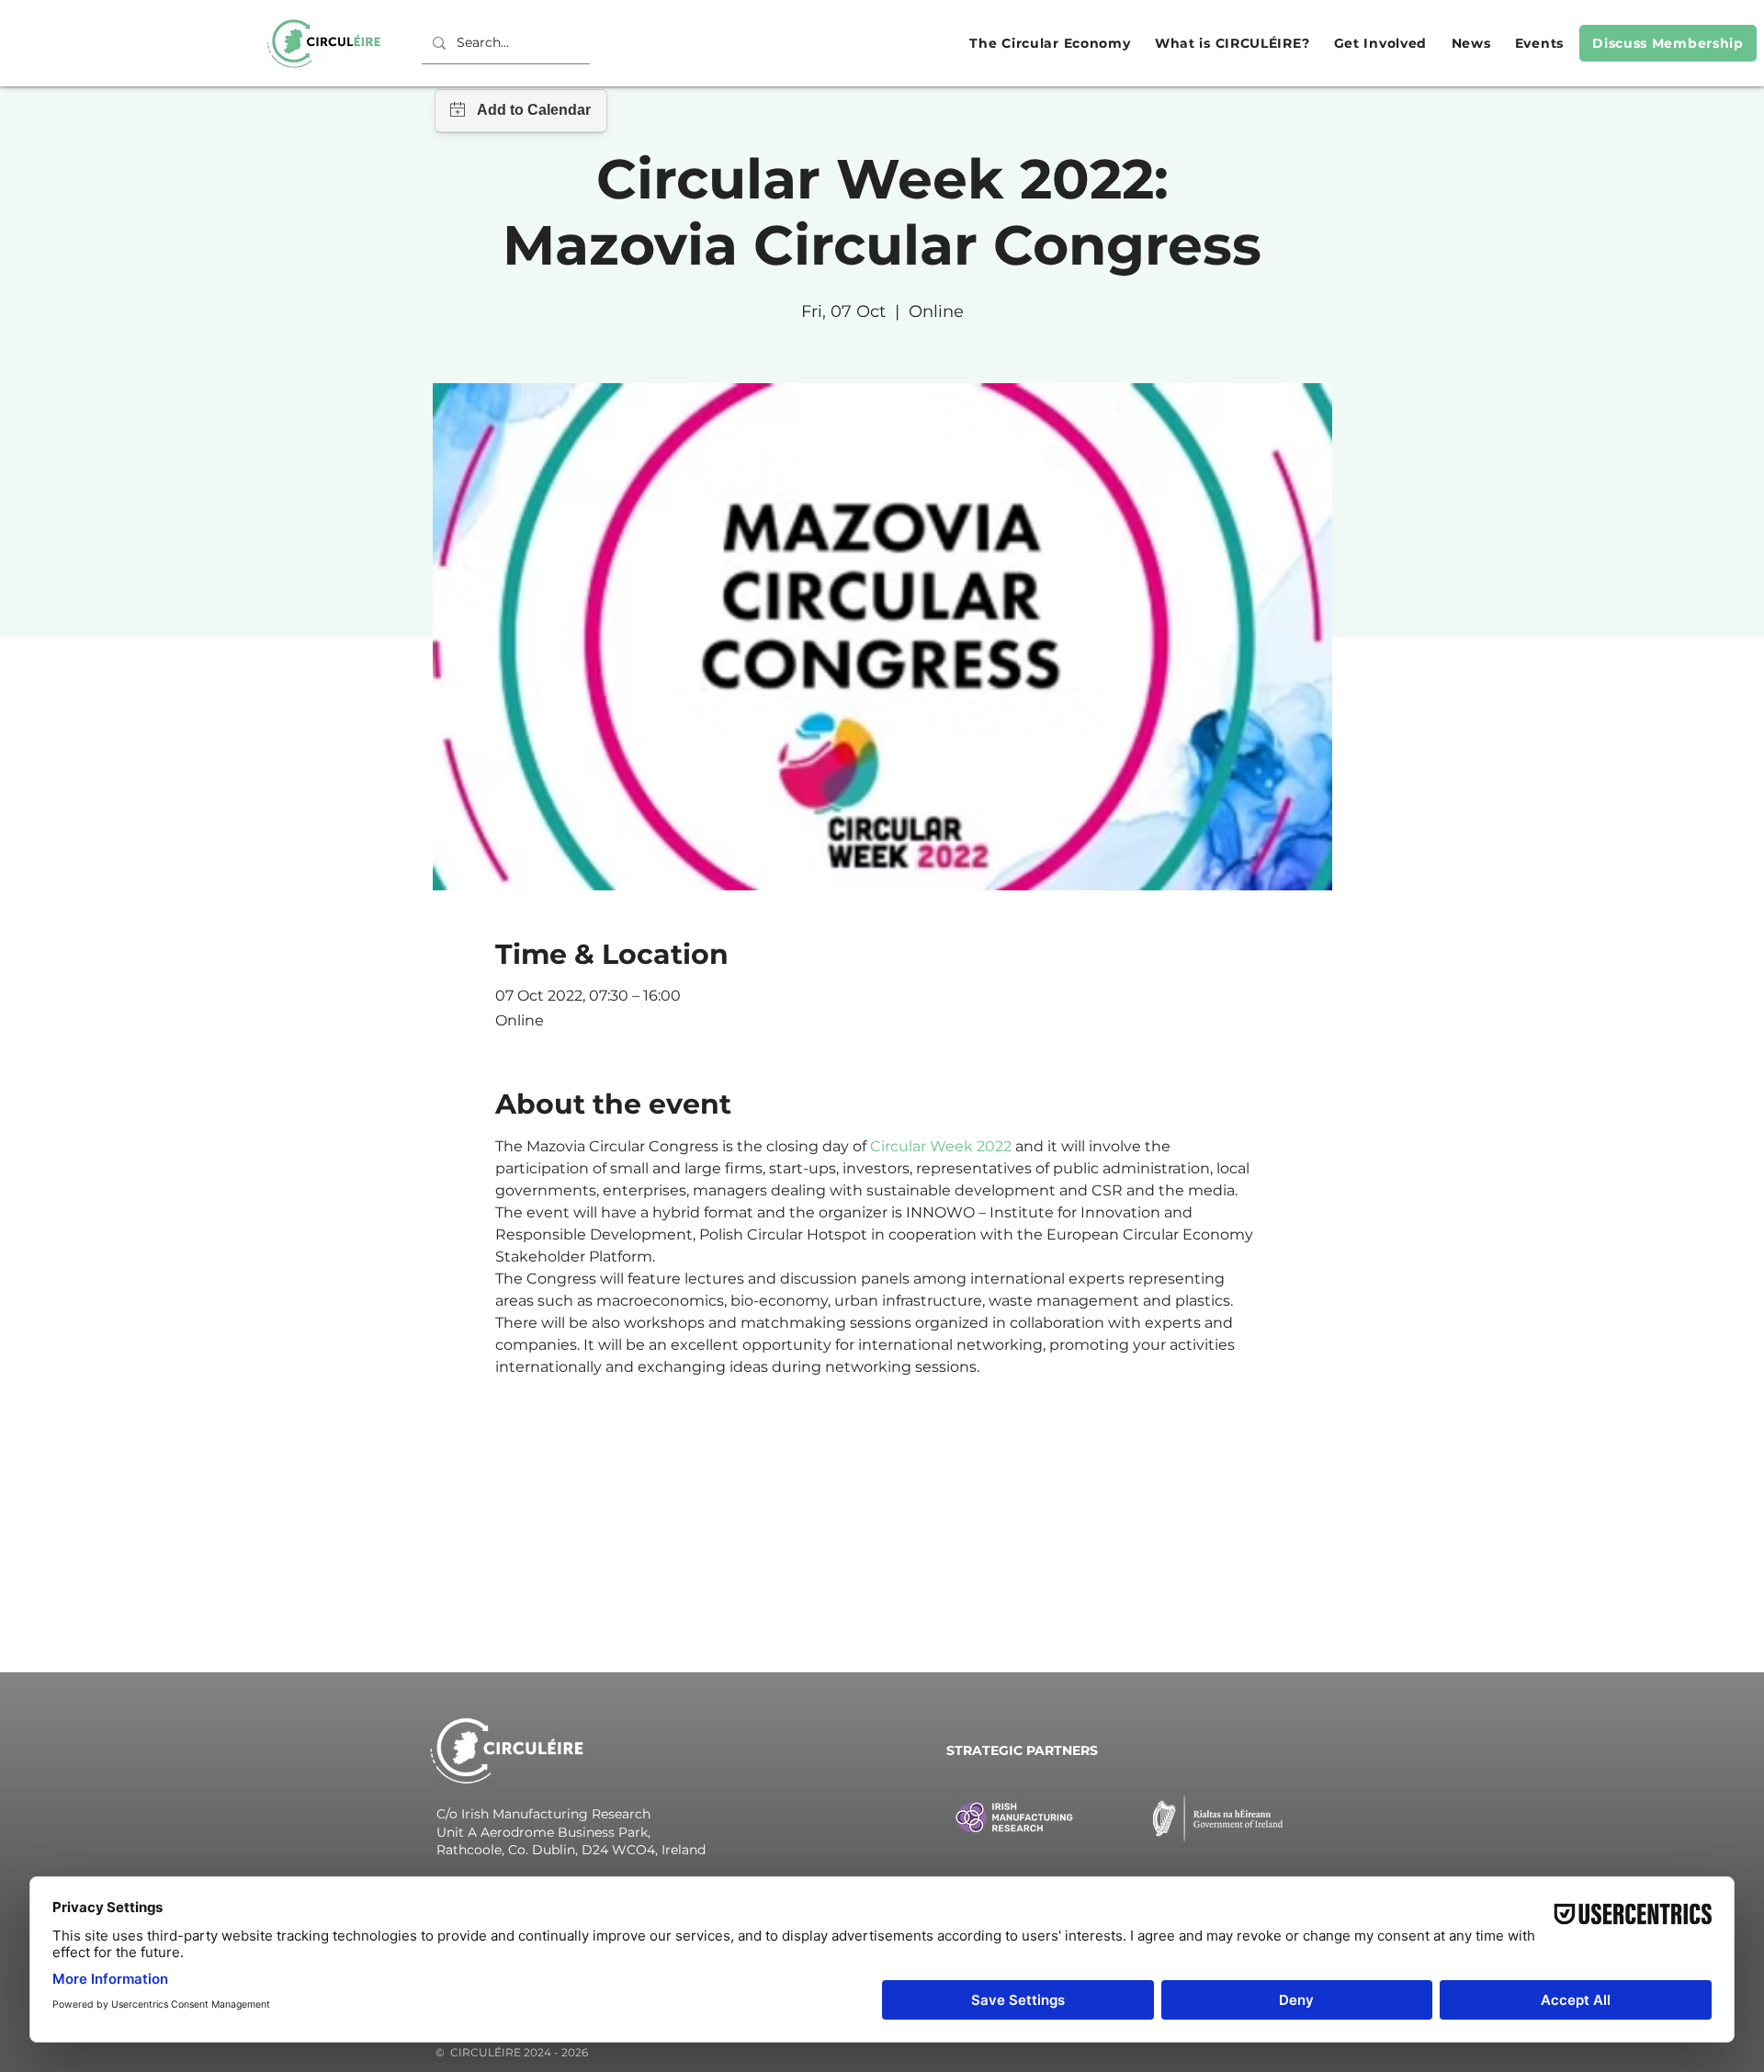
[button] (1048, 43)
